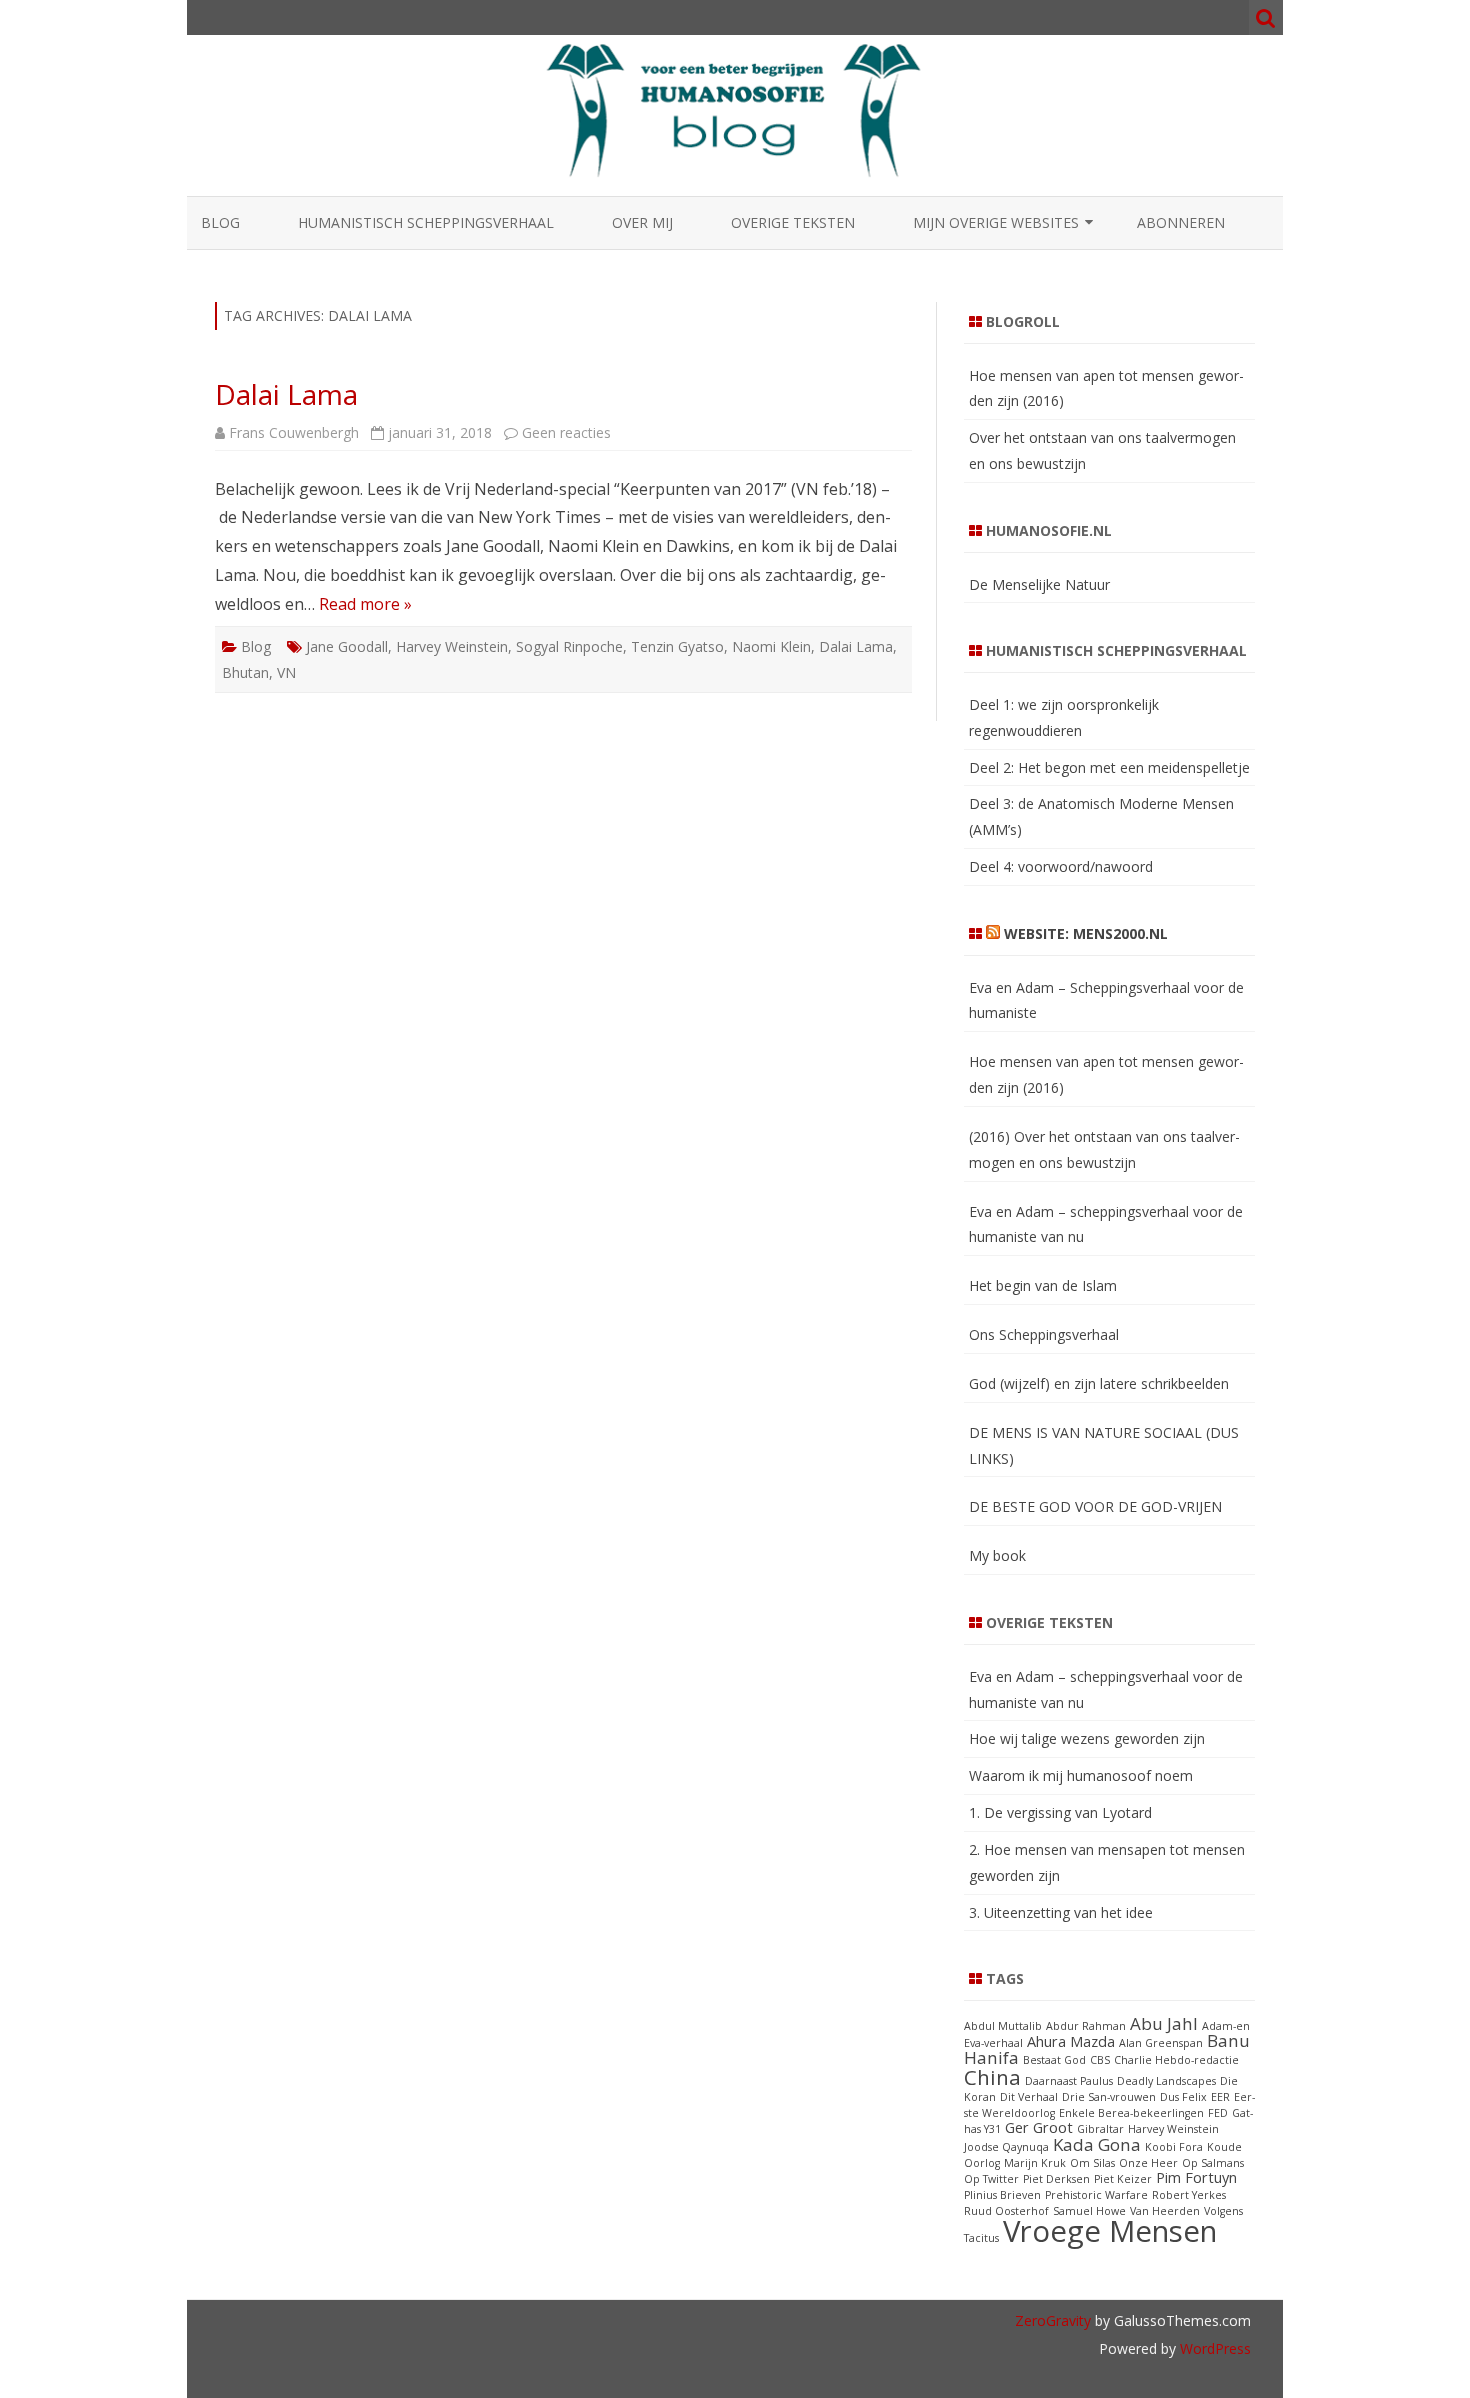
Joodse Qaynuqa (1006, 2147)
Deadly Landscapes (1166, 2081)
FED (1218, 2113)
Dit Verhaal (1029, 2097)
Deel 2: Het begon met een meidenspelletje (1109, 767)
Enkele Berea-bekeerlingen (1131, 2113)
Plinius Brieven (1002, 2195)
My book (997, 1555)
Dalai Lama (286, 394)
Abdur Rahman (1086, 2026)
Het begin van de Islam (1043, 1285)
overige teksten (793, 222)
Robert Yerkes (1189, 2195)
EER (1220, 2097)
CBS (1100, 2060)
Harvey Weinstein (452, 646)
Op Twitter (991, 2179)
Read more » (365, 604)
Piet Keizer (1123, 2179)
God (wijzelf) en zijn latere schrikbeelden (1099, 1383)
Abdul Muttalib (1003, 2026)
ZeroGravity (1053, 2320)
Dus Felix (1183, 2097)
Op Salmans (1213, 2163)
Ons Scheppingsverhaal (1044, 1334)
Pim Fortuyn (1196, 2177)
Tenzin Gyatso (677, 646)
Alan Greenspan (1161, 2043)
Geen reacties (566, 432)
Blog (220, 222)
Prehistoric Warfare (1096, 2195)
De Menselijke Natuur (1039, 584)
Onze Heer (1148, 2163)
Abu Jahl (1164, 2023)
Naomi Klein (771, 646)
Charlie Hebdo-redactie (1176, 2060)
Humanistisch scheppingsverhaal (426, 222)
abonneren (1181, 222)
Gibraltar (1100, 2129)
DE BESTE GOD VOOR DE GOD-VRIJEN (1095, 1506)
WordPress (1213, 2348)
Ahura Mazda (1071, 2041)
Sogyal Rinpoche (569, 646)
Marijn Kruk (1035, 2163)
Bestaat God (1054, 2060)
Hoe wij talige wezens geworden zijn (1087, 1738)
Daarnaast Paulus (1069, 2081)
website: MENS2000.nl (1086, 933)
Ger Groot (1039, 2127)
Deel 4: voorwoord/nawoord (1061, 866)
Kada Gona (1097, 2144)
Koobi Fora (1174, 2147)
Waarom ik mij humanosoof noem (1081, 1775)
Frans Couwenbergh (294, 432)
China (992, 2077)
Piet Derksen (1056, 2179)
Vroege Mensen (1110, 2231)
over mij (642, 222)
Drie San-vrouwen (1109, 2097)
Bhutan (245, 672)
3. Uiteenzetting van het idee (1061, 1912)
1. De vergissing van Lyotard (1060, 1812)
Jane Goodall (347, 646)
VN (286, 672)
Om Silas (1092, 2163)
